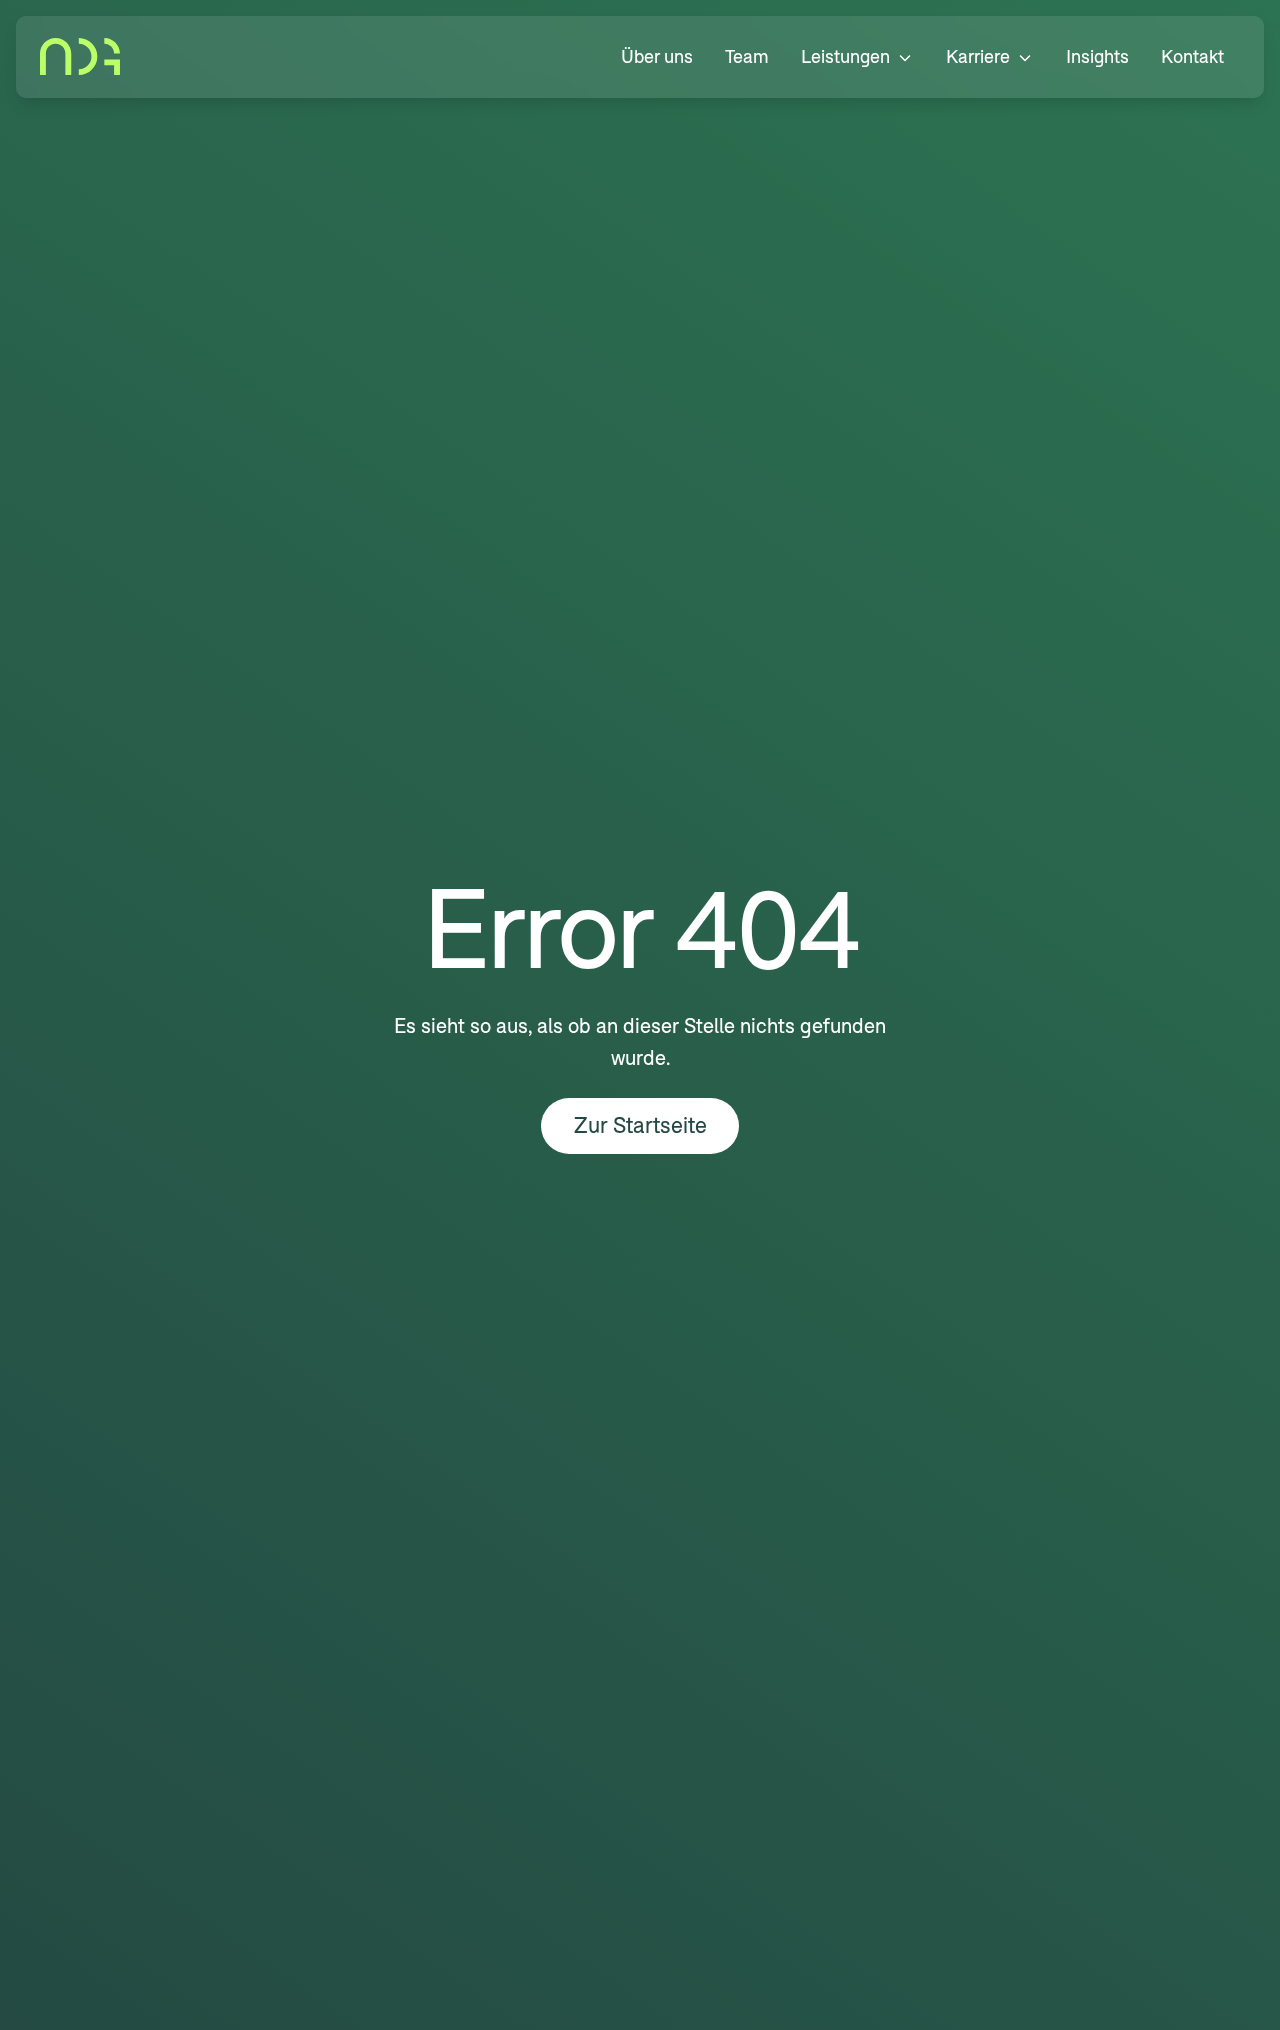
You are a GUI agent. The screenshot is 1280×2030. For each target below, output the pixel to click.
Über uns (657, 57)
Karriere (978, 57)
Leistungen (845, 57)
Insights (1097, 57)
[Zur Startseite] (80, 56)
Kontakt (1192, 57)
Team (747, 57)
